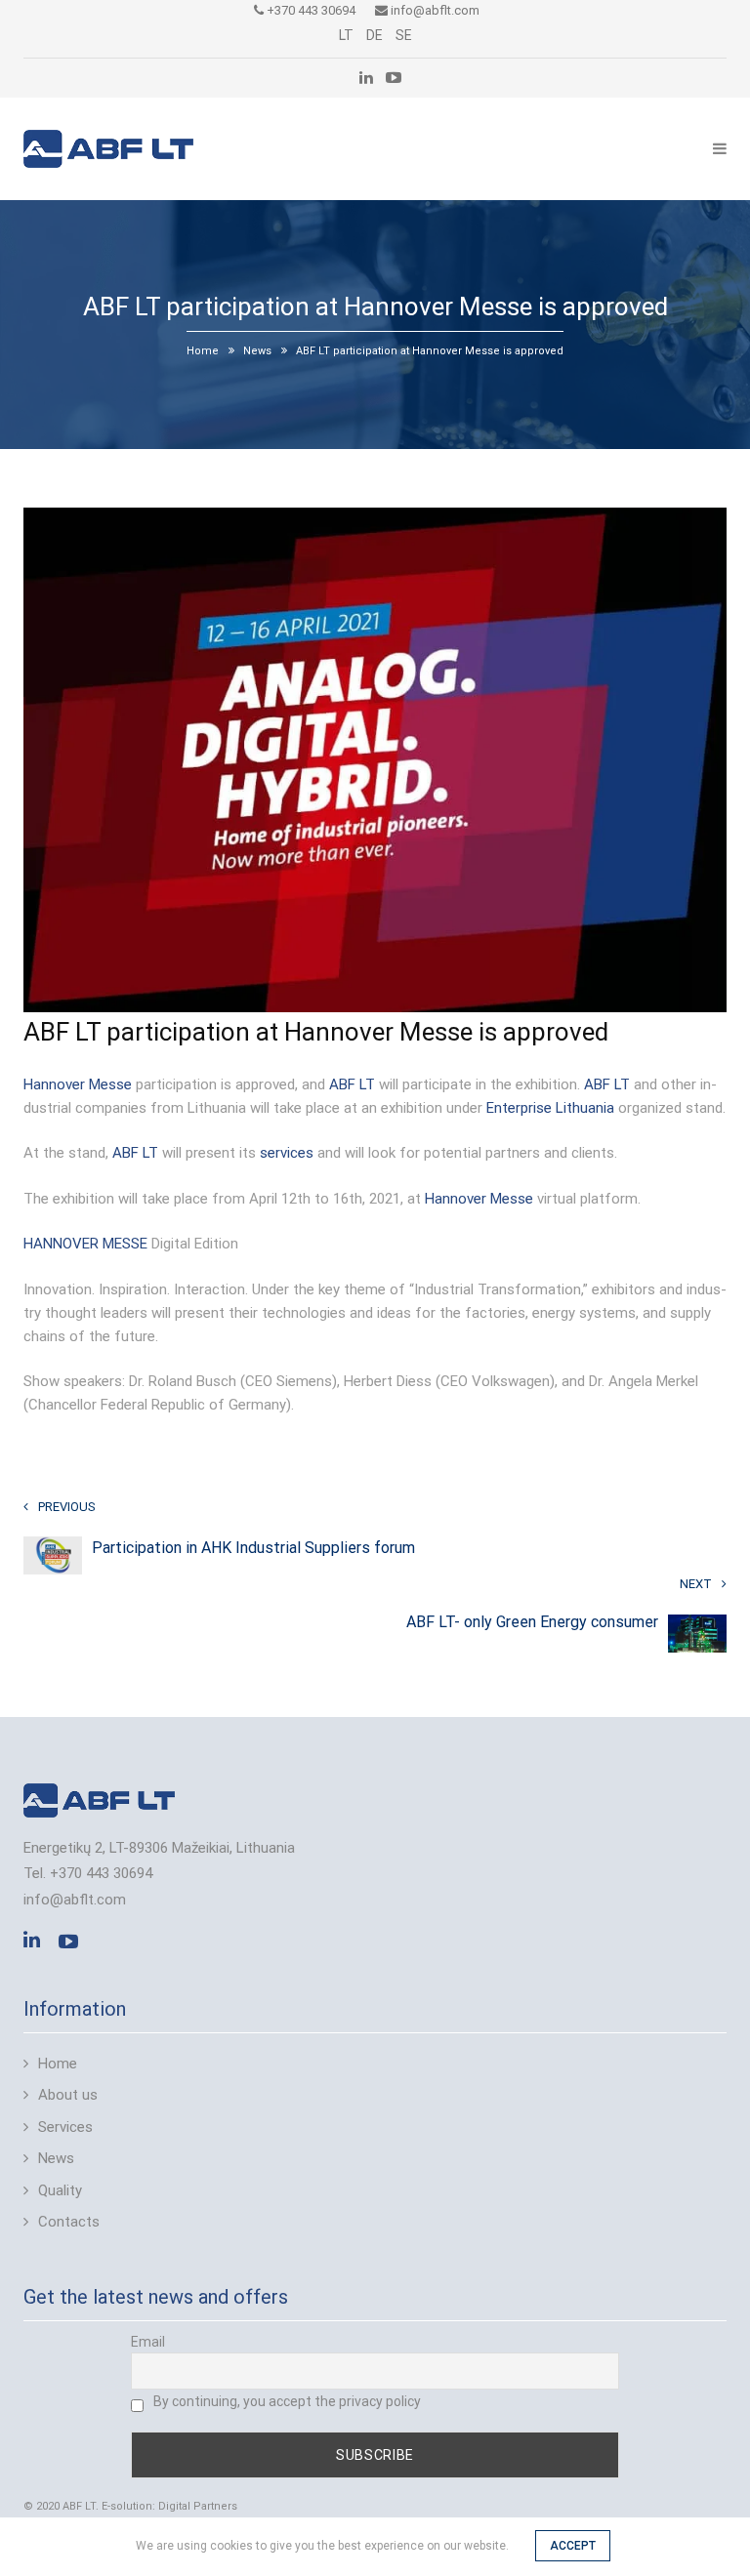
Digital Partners (198, 2506)
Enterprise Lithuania (550, 1108)
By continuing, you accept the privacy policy (287, 2401)
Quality (60, 2190)
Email (148, 2342)
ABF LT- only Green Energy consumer (532, 1622)
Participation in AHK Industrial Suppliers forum (253, 1548)
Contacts (69, 2222)
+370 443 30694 (310, 10)
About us (68, 2095)
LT (346, 35)
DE (375, 35)
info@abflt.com (434, 10)
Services (65, 2127)
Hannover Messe (78, 1084)
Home (203, 351)
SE (404, 35)
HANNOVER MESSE (85, 1244)
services (287, 1153)
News (257, 351)
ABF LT (352, 1084)
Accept (573, 2546)
